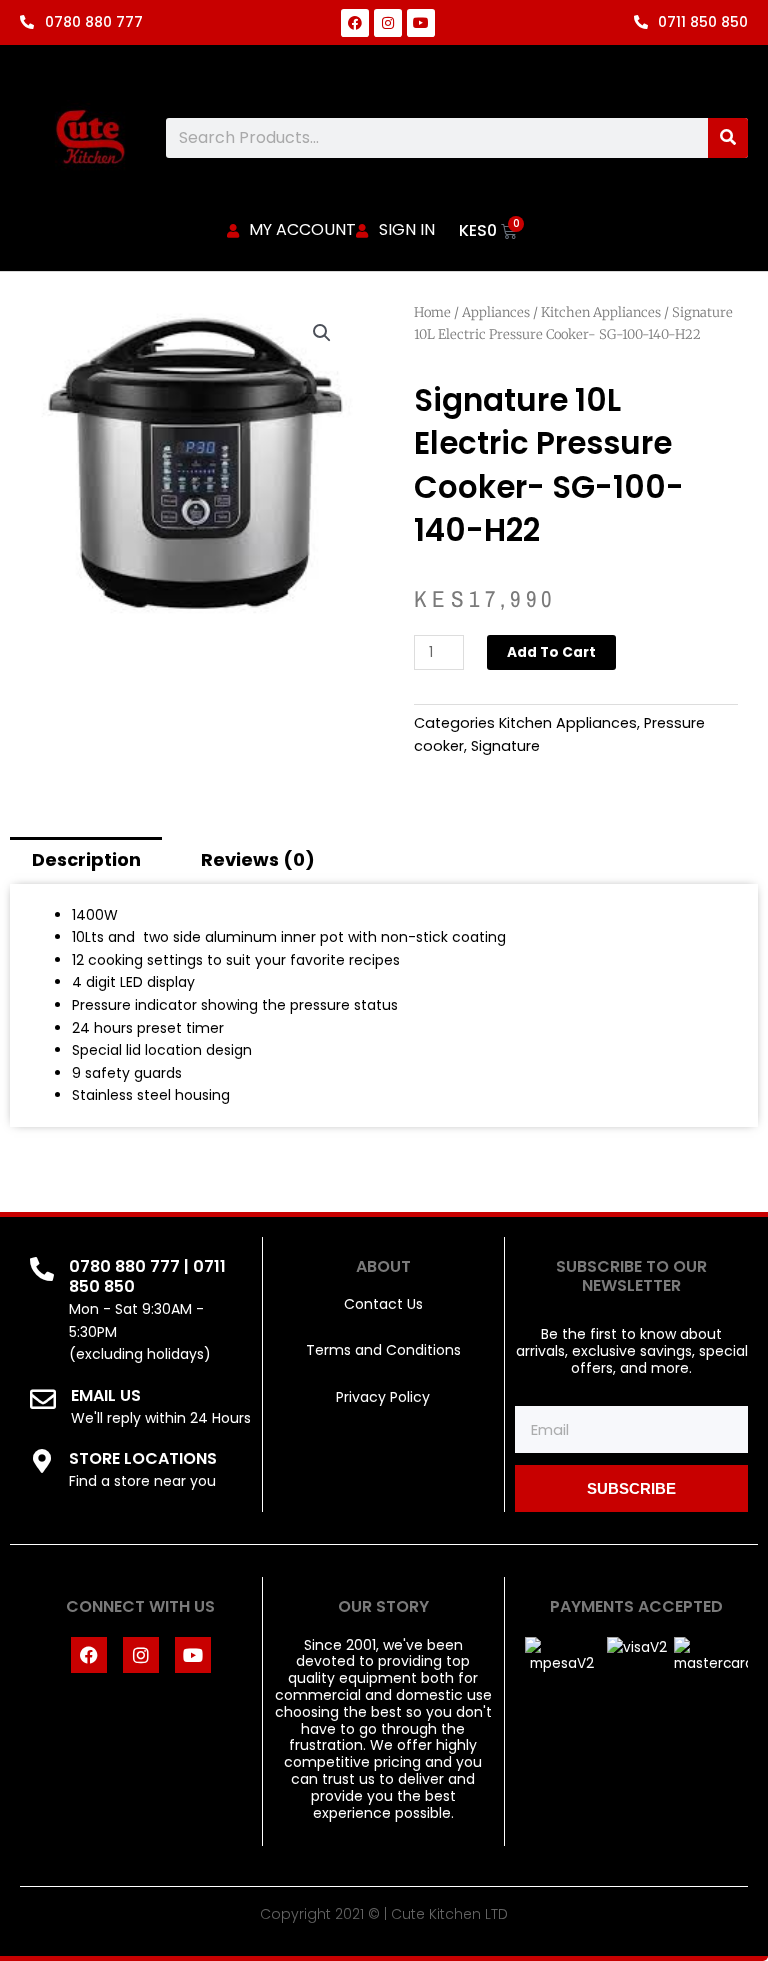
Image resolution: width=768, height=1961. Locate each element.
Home (432, 312)
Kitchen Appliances (601, 312)
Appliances (496, 312)
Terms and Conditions (383, 1350)
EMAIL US (106, 1395)
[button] (322, 333)
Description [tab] (86, 859)
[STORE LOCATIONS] (42, 1461)
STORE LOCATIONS (143, 1458)
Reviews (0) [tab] (258, 859)
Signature (505, 746)
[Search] (728, 138)
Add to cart (551, 652)
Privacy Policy (383, 1397)
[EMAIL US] (43, 1399)
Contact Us (383, 1304)
